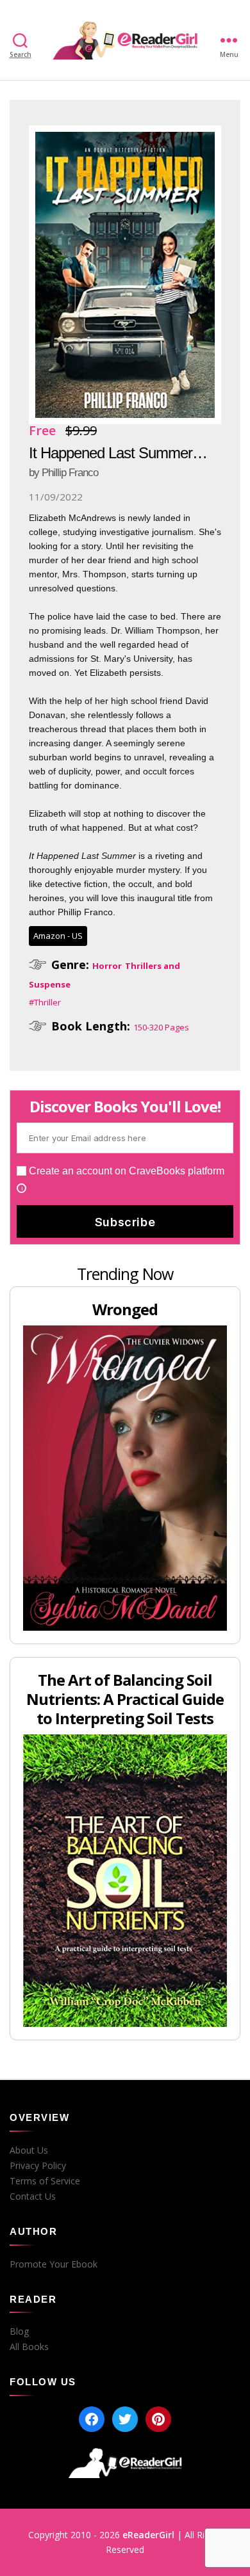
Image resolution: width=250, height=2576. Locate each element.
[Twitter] (125, 2419)
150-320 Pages (161, 1027)
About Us (29, 2150)
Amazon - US (58, 936)
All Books (29, 2347)
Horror (107, 966)
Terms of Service (45, 2181)
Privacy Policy (38, 2166)
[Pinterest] (158, 2419)
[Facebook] (92, 2419)
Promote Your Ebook (54, 2264)
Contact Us (33, 2196)
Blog (19, 2332)
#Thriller (45, 1002)
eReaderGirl (148, 2535)
